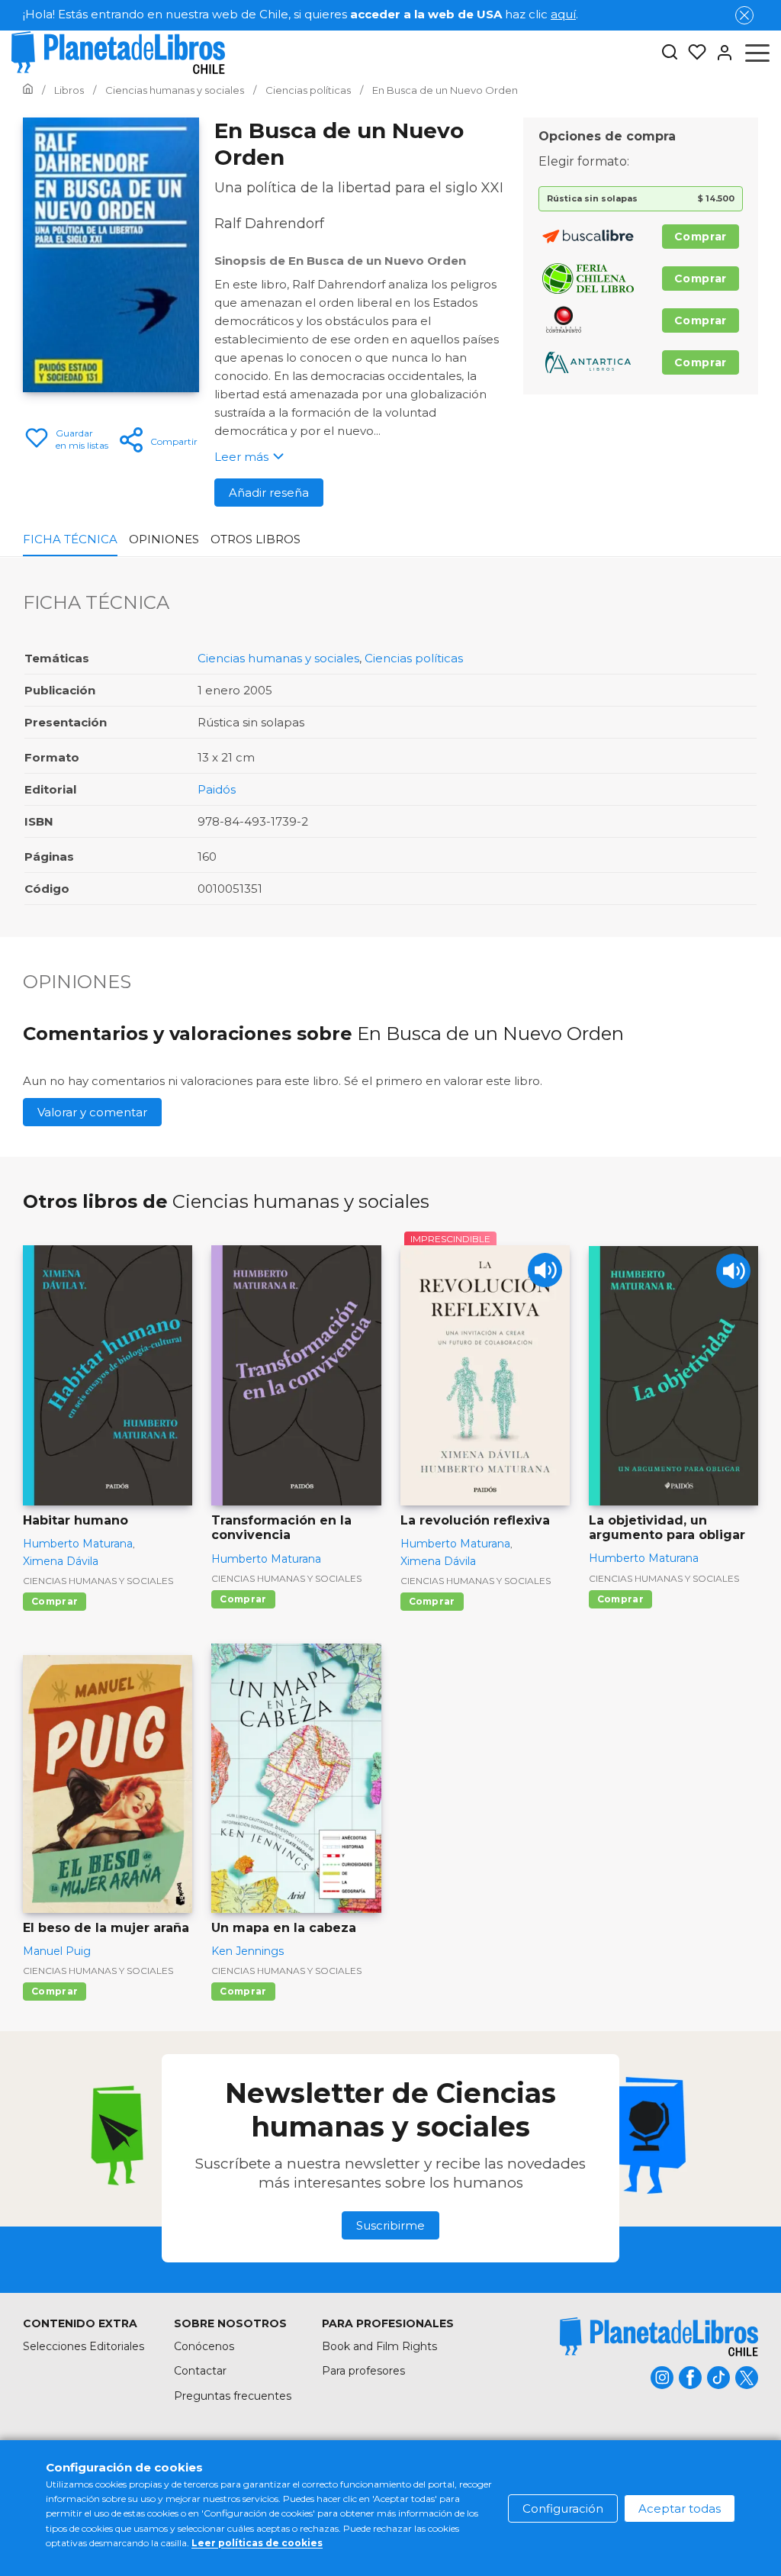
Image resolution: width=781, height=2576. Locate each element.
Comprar (701, 237)
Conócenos (204, 2346)
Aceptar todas (680, 2508)
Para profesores (363, 2371)
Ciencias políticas (414, 658)
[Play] (545, 1270)
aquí (563, 14)
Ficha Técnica (70, 539)
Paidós (217, 789)
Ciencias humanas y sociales (278, 658)
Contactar (200, 2371)
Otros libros (256, 539)
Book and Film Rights (379, 2346)
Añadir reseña (269, 493)
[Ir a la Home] (28, 90)
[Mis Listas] (693, 53)
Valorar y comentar (92, 1112)
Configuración (563, 2508)
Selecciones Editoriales (84, 2346)
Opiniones (164, 539)
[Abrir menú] (757, 53)
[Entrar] (720, 53)
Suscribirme (390, 2225)
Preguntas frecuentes (233, 2396)
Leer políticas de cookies (257, 2543)
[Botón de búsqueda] (670, 53)
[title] (659, 2337)
